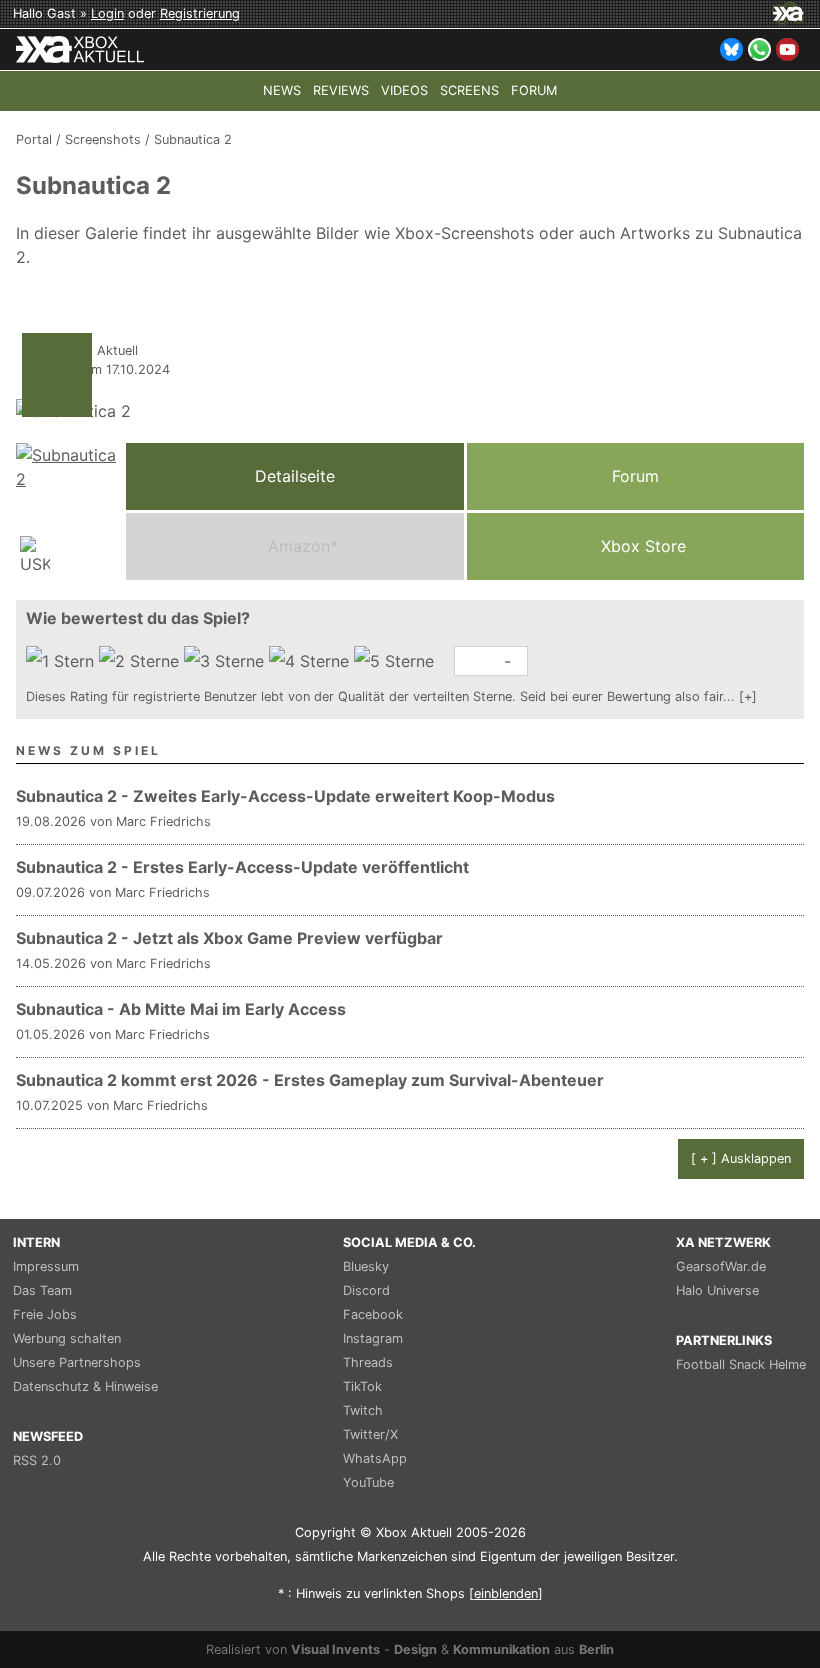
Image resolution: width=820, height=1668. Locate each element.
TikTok (362, 1386)
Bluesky (366, 1266)
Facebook (373, 1314)
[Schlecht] (62, 661)
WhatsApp (375, 1458)
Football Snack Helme (741, 1364)
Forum (635, 476)
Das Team (42, 1290)
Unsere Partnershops (77, 1362)
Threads (368, 1362)
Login (107, 13)
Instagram (373, 1338)
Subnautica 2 (193, 139)
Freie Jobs (45, 1314)
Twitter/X (370, 1434)
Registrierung (200, 13)
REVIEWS (341, 90)
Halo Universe (717, 1290)
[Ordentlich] (311, 661)
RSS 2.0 (37, 1460)
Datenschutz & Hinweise (85, 1386)
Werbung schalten (67, 1338)
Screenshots (103, 139)
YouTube (368, 1482)
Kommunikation (501, 1649)
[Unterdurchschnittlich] (141, 661)
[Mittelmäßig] (226, 661)
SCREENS (469, 90)
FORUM (534, 90)
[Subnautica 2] (66, 511)
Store (643, 546)
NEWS (282, 90)
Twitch (363, 1410)
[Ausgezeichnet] (396, 661)
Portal (34, 139)
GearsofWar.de (721, 1266)
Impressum (46, 1266)
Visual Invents (335, 1649)
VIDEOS (404, 90)
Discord (366, 1290)
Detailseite (295, 476)
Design (415, 1649)
